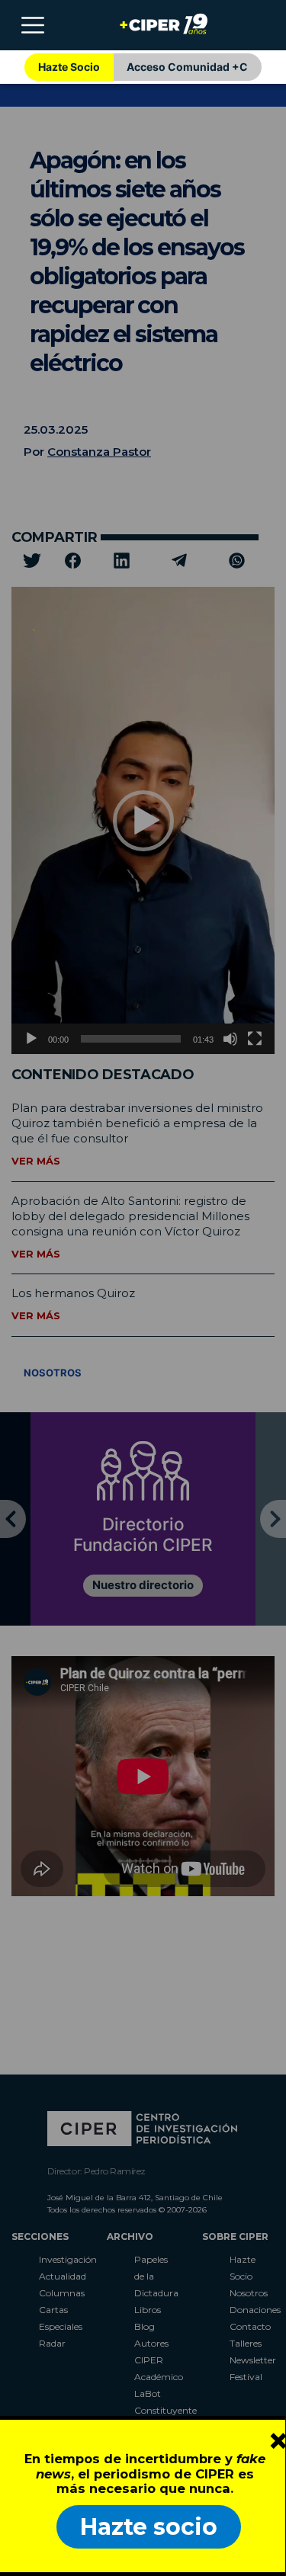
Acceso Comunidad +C (187, 67)
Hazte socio (149, 2527)
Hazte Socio (69, 67)
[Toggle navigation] (33, 25)
